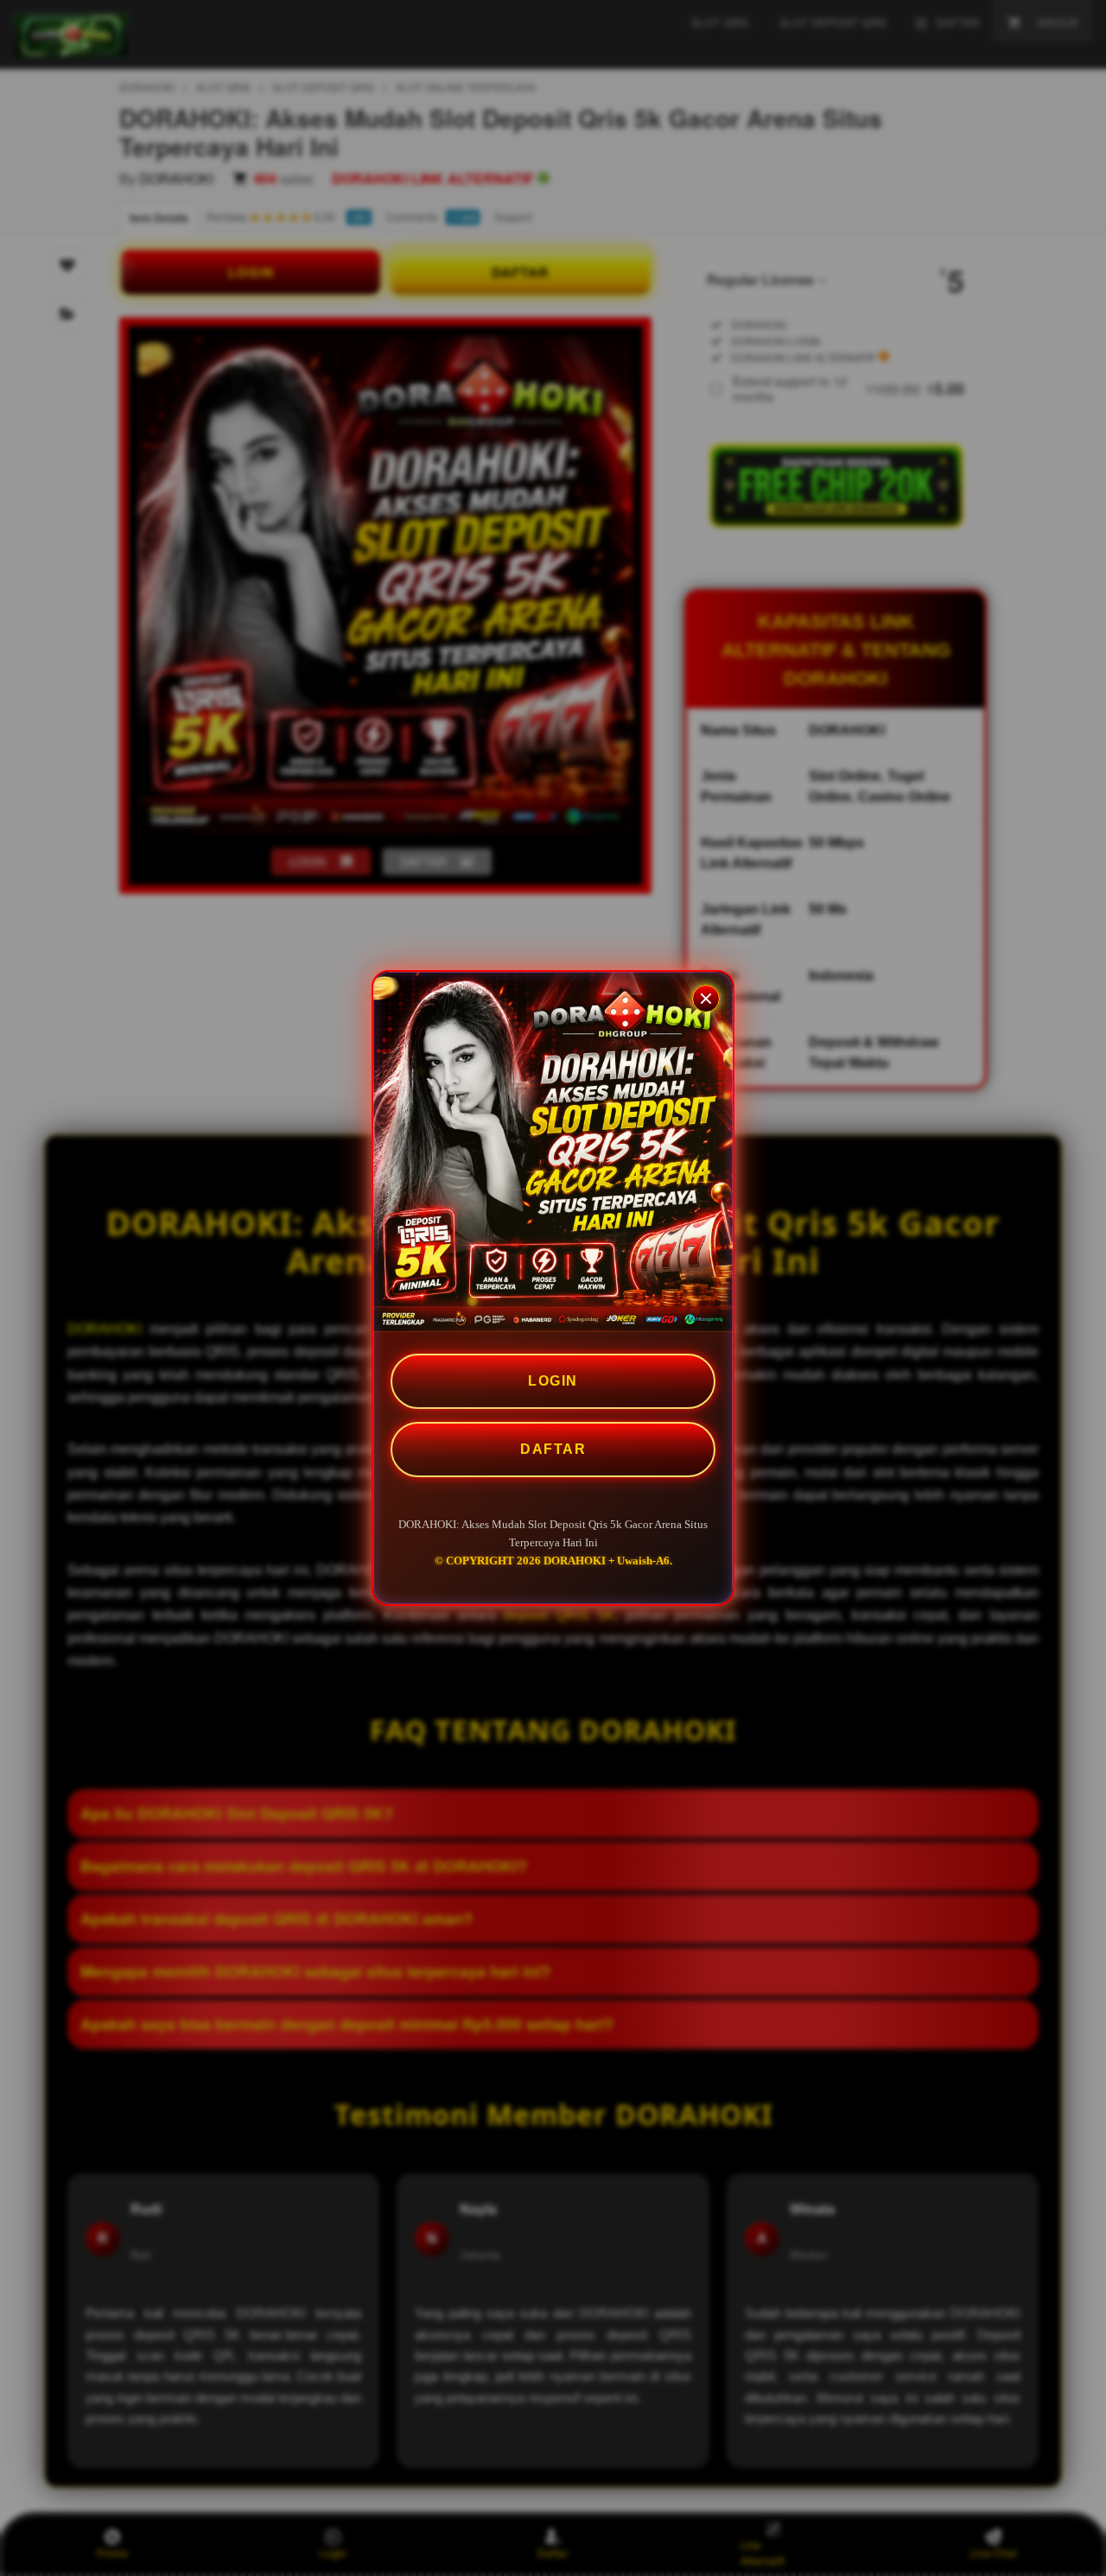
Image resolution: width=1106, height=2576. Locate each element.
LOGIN (553, 1381)
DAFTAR (553, 1449)
